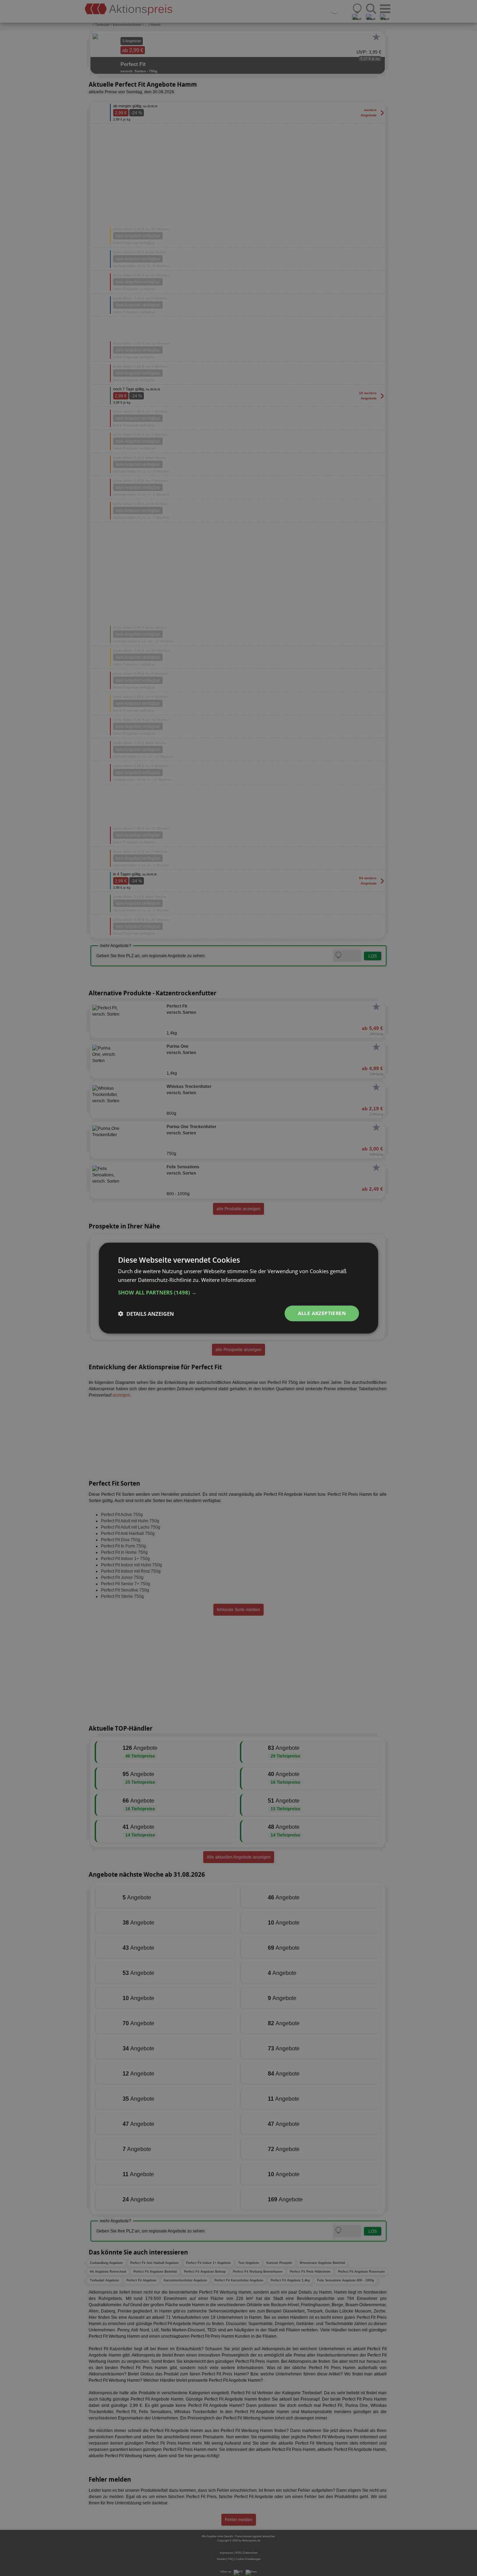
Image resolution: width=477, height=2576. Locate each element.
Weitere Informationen (228, 1279)
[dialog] (239, 1288)
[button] (239, 1292)
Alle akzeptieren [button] (322, 1313)
